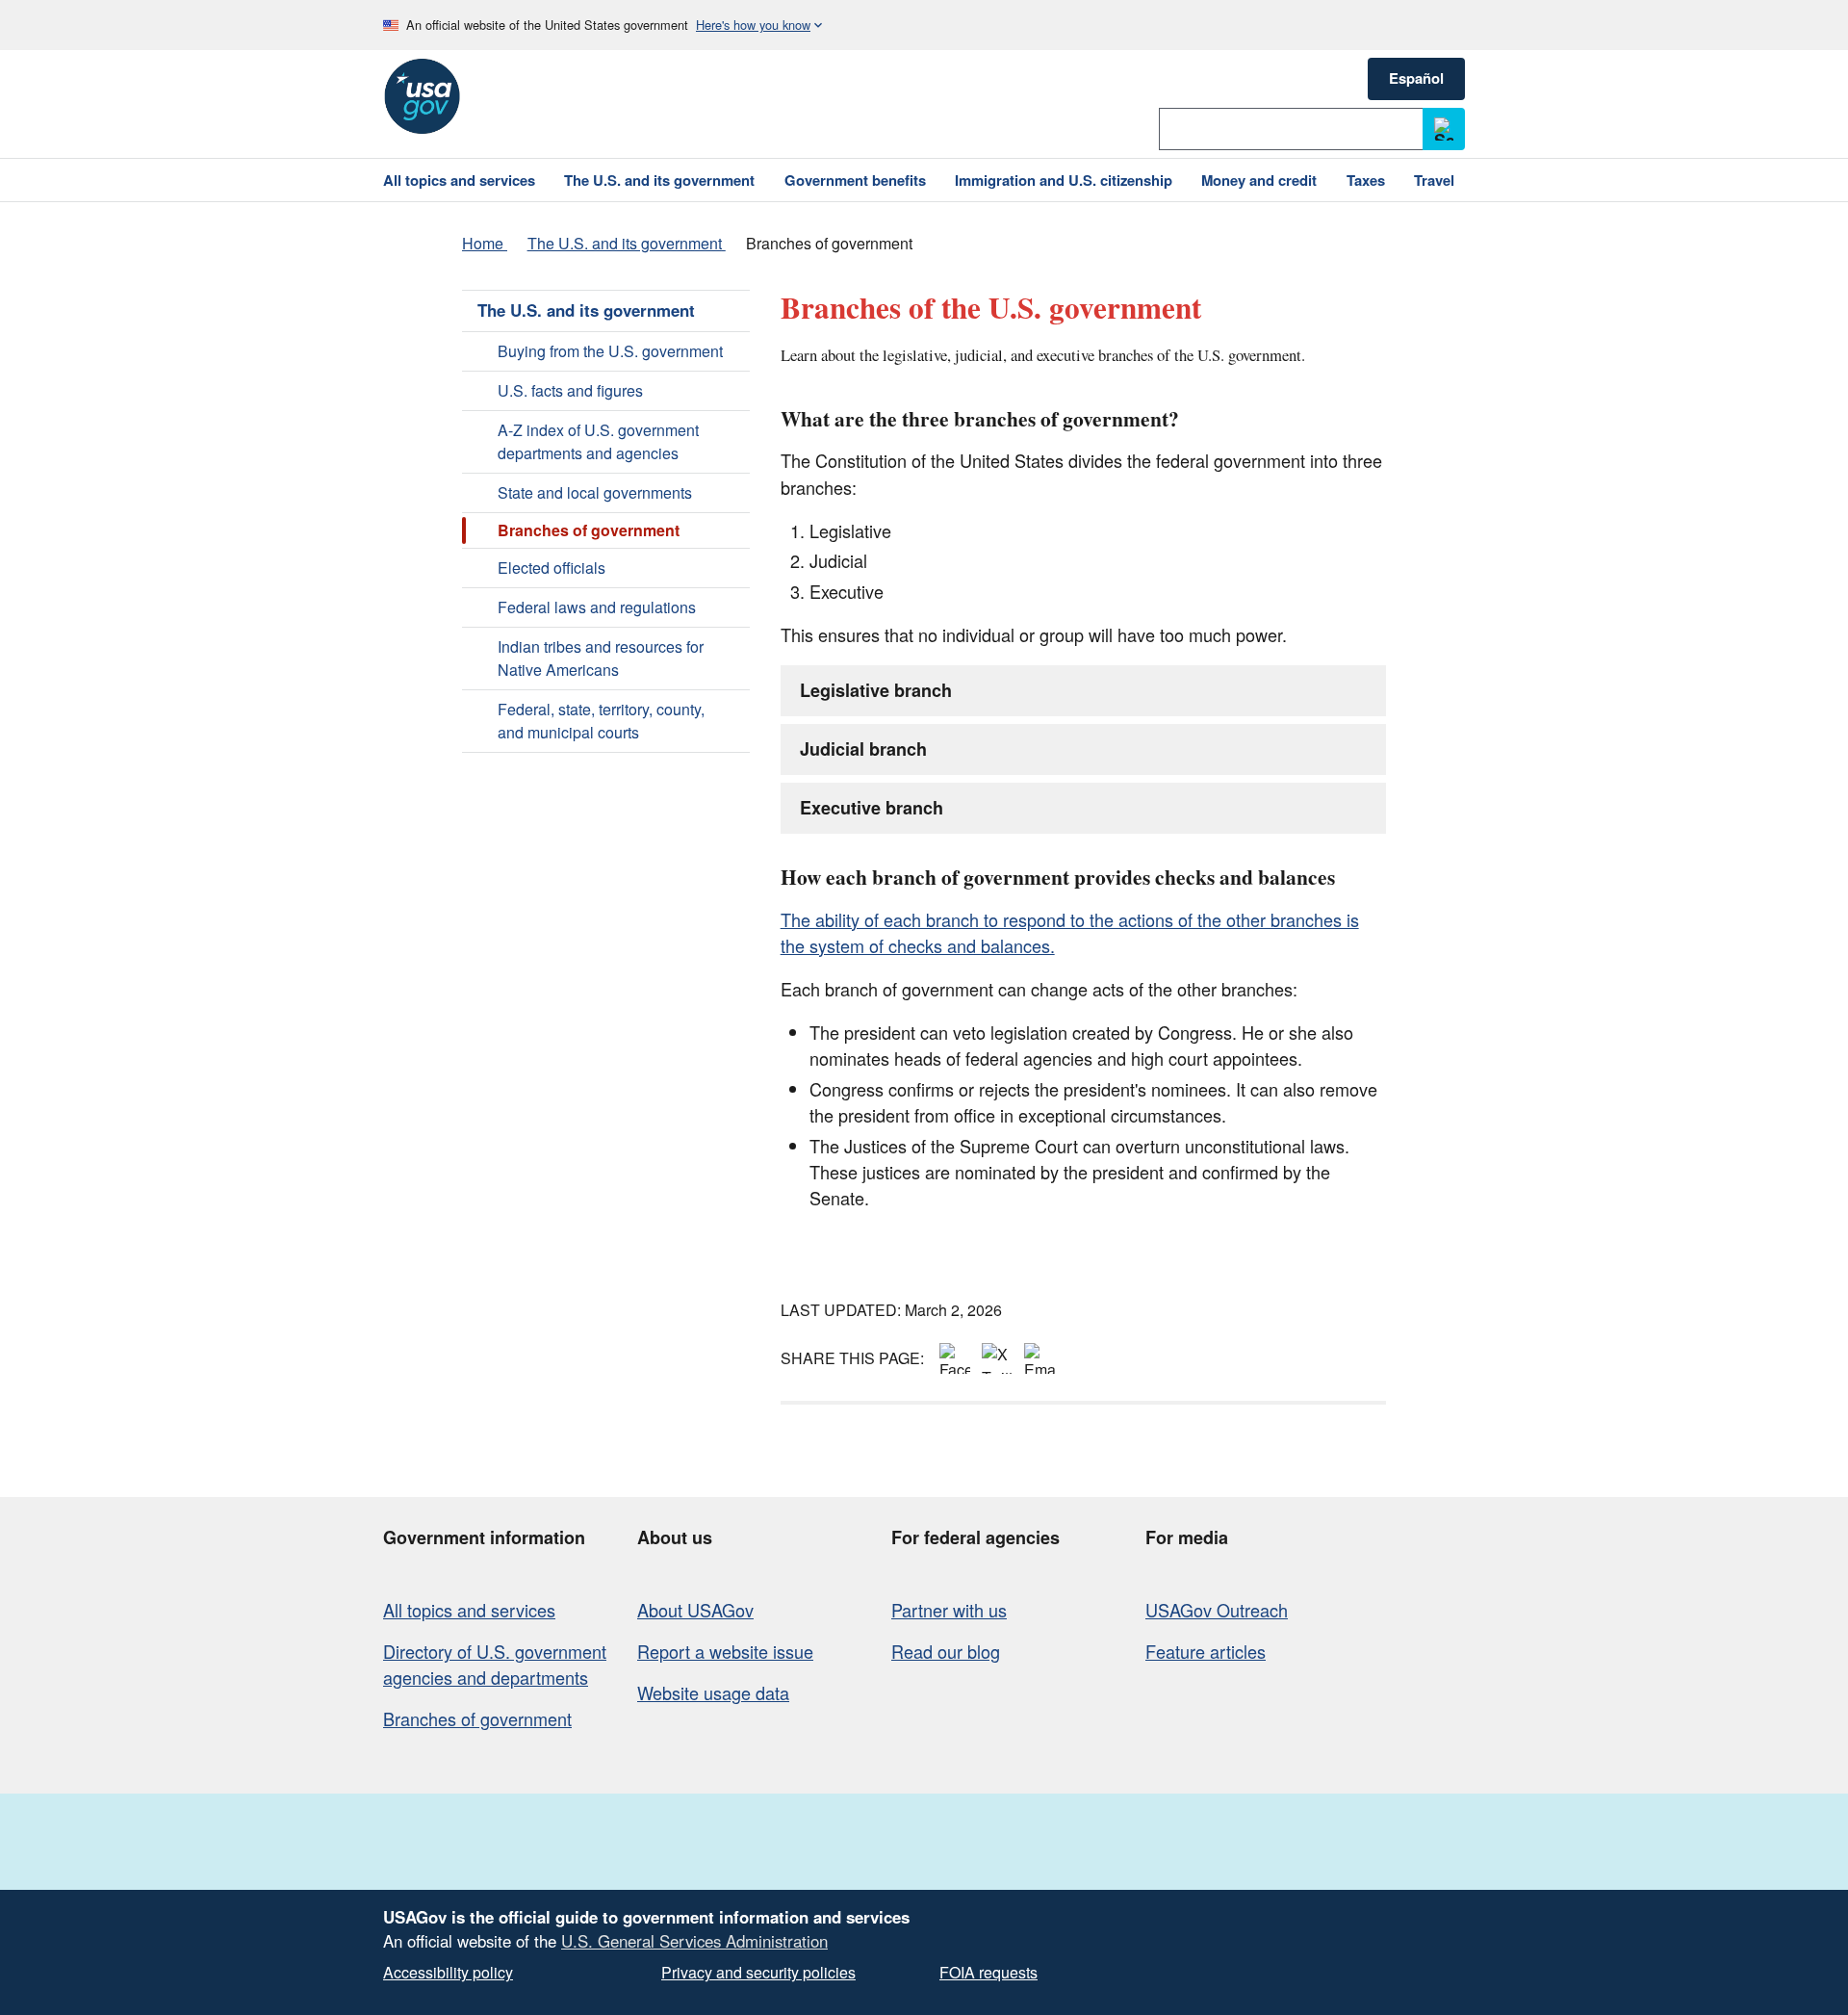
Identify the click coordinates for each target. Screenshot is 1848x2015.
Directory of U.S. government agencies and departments (495, 1664)
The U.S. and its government (586, 310)
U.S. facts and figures (570, 390)
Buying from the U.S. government (610, 351)
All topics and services (469, 1610)
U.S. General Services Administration (694, 1941)
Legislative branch (876, 690)
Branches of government (477, 1718)
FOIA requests (988, 1972)
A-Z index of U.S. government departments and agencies (598, 441)
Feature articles (1206, 1651)
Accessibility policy (448, 1972)
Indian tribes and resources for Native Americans (601, 658)
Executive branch (872, 808)
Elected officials (552, 568)
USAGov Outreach (1217, 1610)
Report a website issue (725, 1651)
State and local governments (595, 492)
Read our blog (946, 1651)
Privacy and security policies (758, 1972)
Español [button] (1416, 78)
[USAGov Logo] (422, 96)
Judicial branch (863, 749)
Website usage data (713, 1692)
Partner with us (949, 1610)
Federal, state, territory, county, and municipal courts (601, 721)
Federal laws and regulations (597, 607)
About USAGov (695, 1610)
